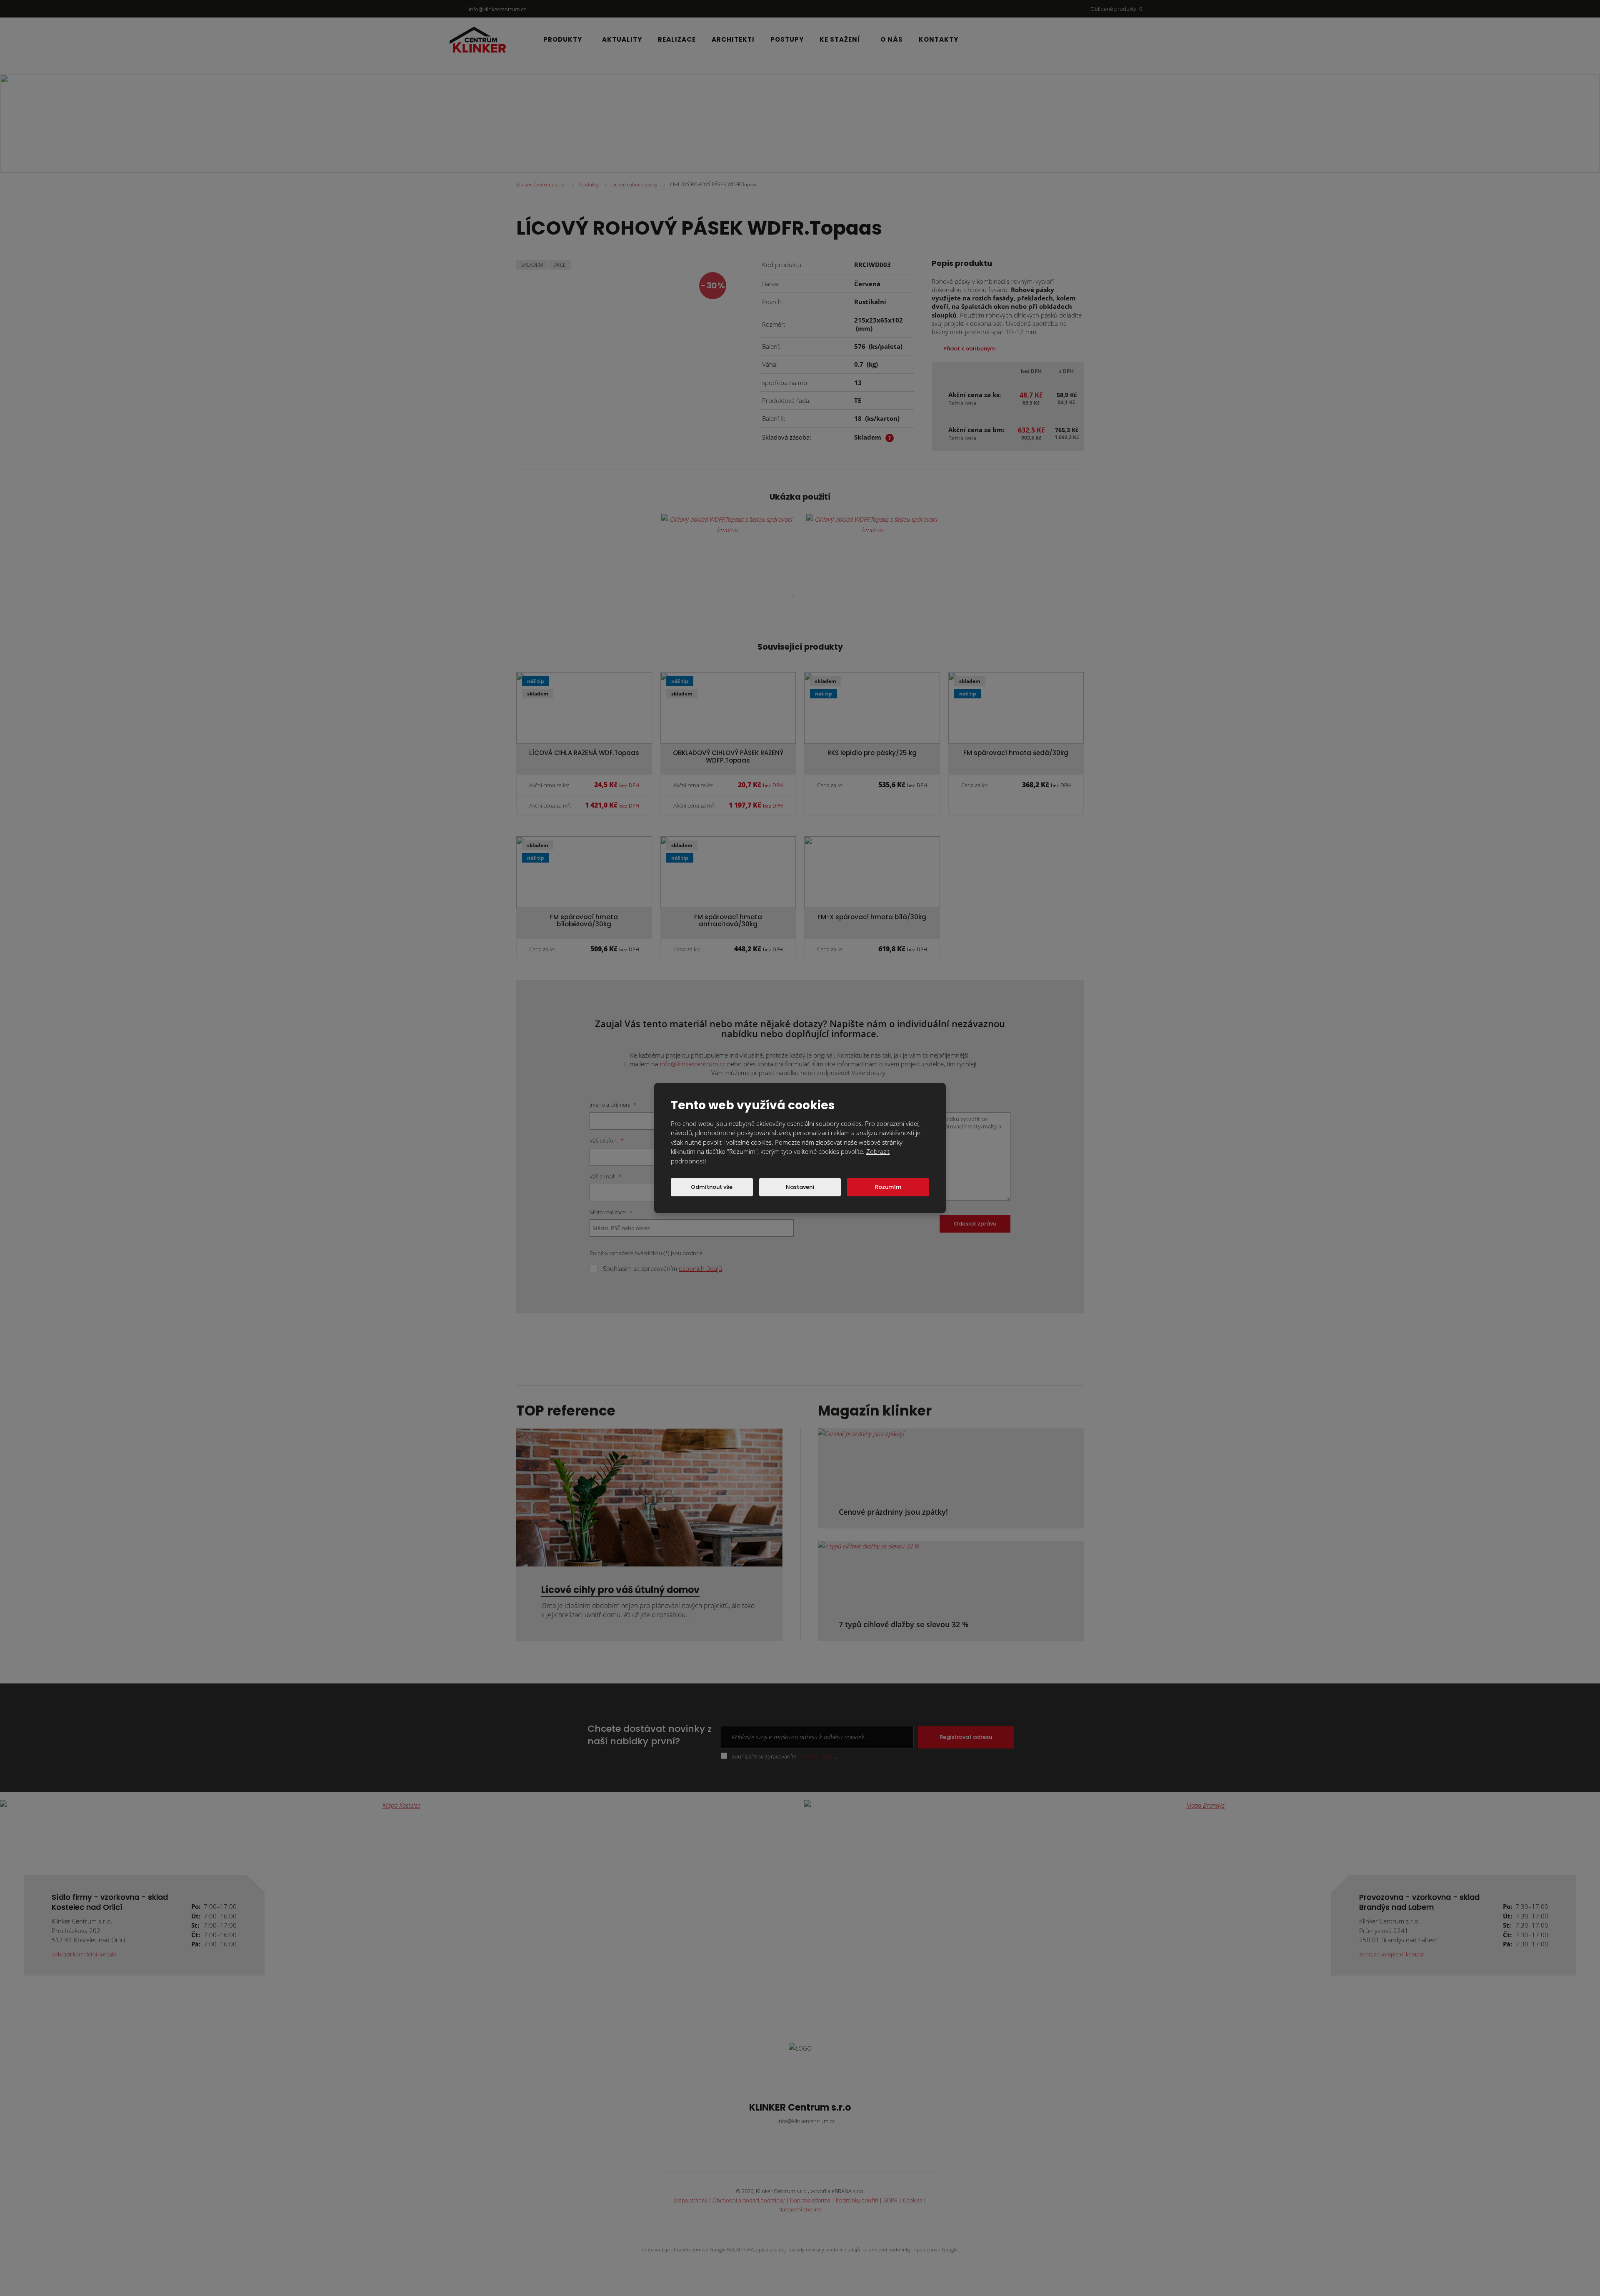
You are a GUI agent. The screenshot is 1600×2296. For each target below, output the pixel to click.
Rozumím (888, 1187)
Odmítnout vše (712, 1187)
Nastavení (800, 1187)
